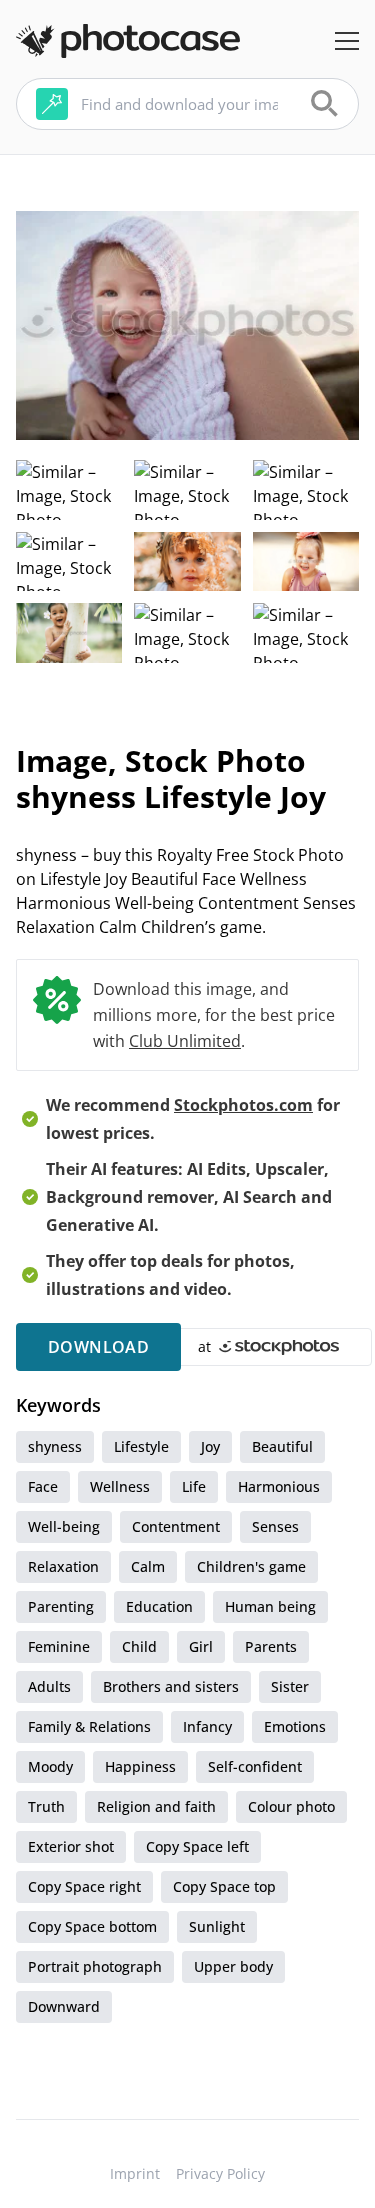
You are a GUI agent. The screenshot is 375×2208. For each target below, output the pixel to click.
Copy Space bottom (92, 1926)
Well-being (64, 1526)
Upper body (233, 1966)
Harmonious (279, 1486)
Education (159, 1606)
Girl (201, 1646)
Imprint (135, 2173)
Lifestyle (141, 1446)
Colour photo (291, 1806)
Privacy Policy (220, 2173)
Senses (275, 1526)
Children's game (251, 1566)
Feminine (59, 1646)
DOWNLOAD (98, 1347)
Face (43, 1486)
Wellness (120, 1486)
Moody (50, 1766)
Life (194, 1486)
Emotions (295, 1726)
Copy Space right (84, 1886)
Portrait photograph (95, 1966)
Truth (46, 1806)
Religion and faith (156, 1806)
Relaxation (63, 1566)
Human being (270, 1606)
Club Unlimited (185, 1041)
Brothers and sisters (171, 1686)
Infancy (207, 1726)
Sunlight (217, 1926)
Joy (210, 1446)
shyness (55, 1446)
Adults (49, 1686)
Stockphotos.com (243, 1105)
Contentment (176, 1526)
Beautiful (282, 1446)
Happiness (140, 1766)
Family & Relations (89, 1726)
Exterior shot (71, 1846)
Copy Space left (197, 1846)
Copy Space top (224, 1886)
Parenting (61, 1606)
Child (139, 1646)
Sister (290, 1686)
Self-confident (255, 1766)
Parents (271, 1646)
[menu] (347, 41)
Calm (148, 1566)
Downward (64, 2006)
